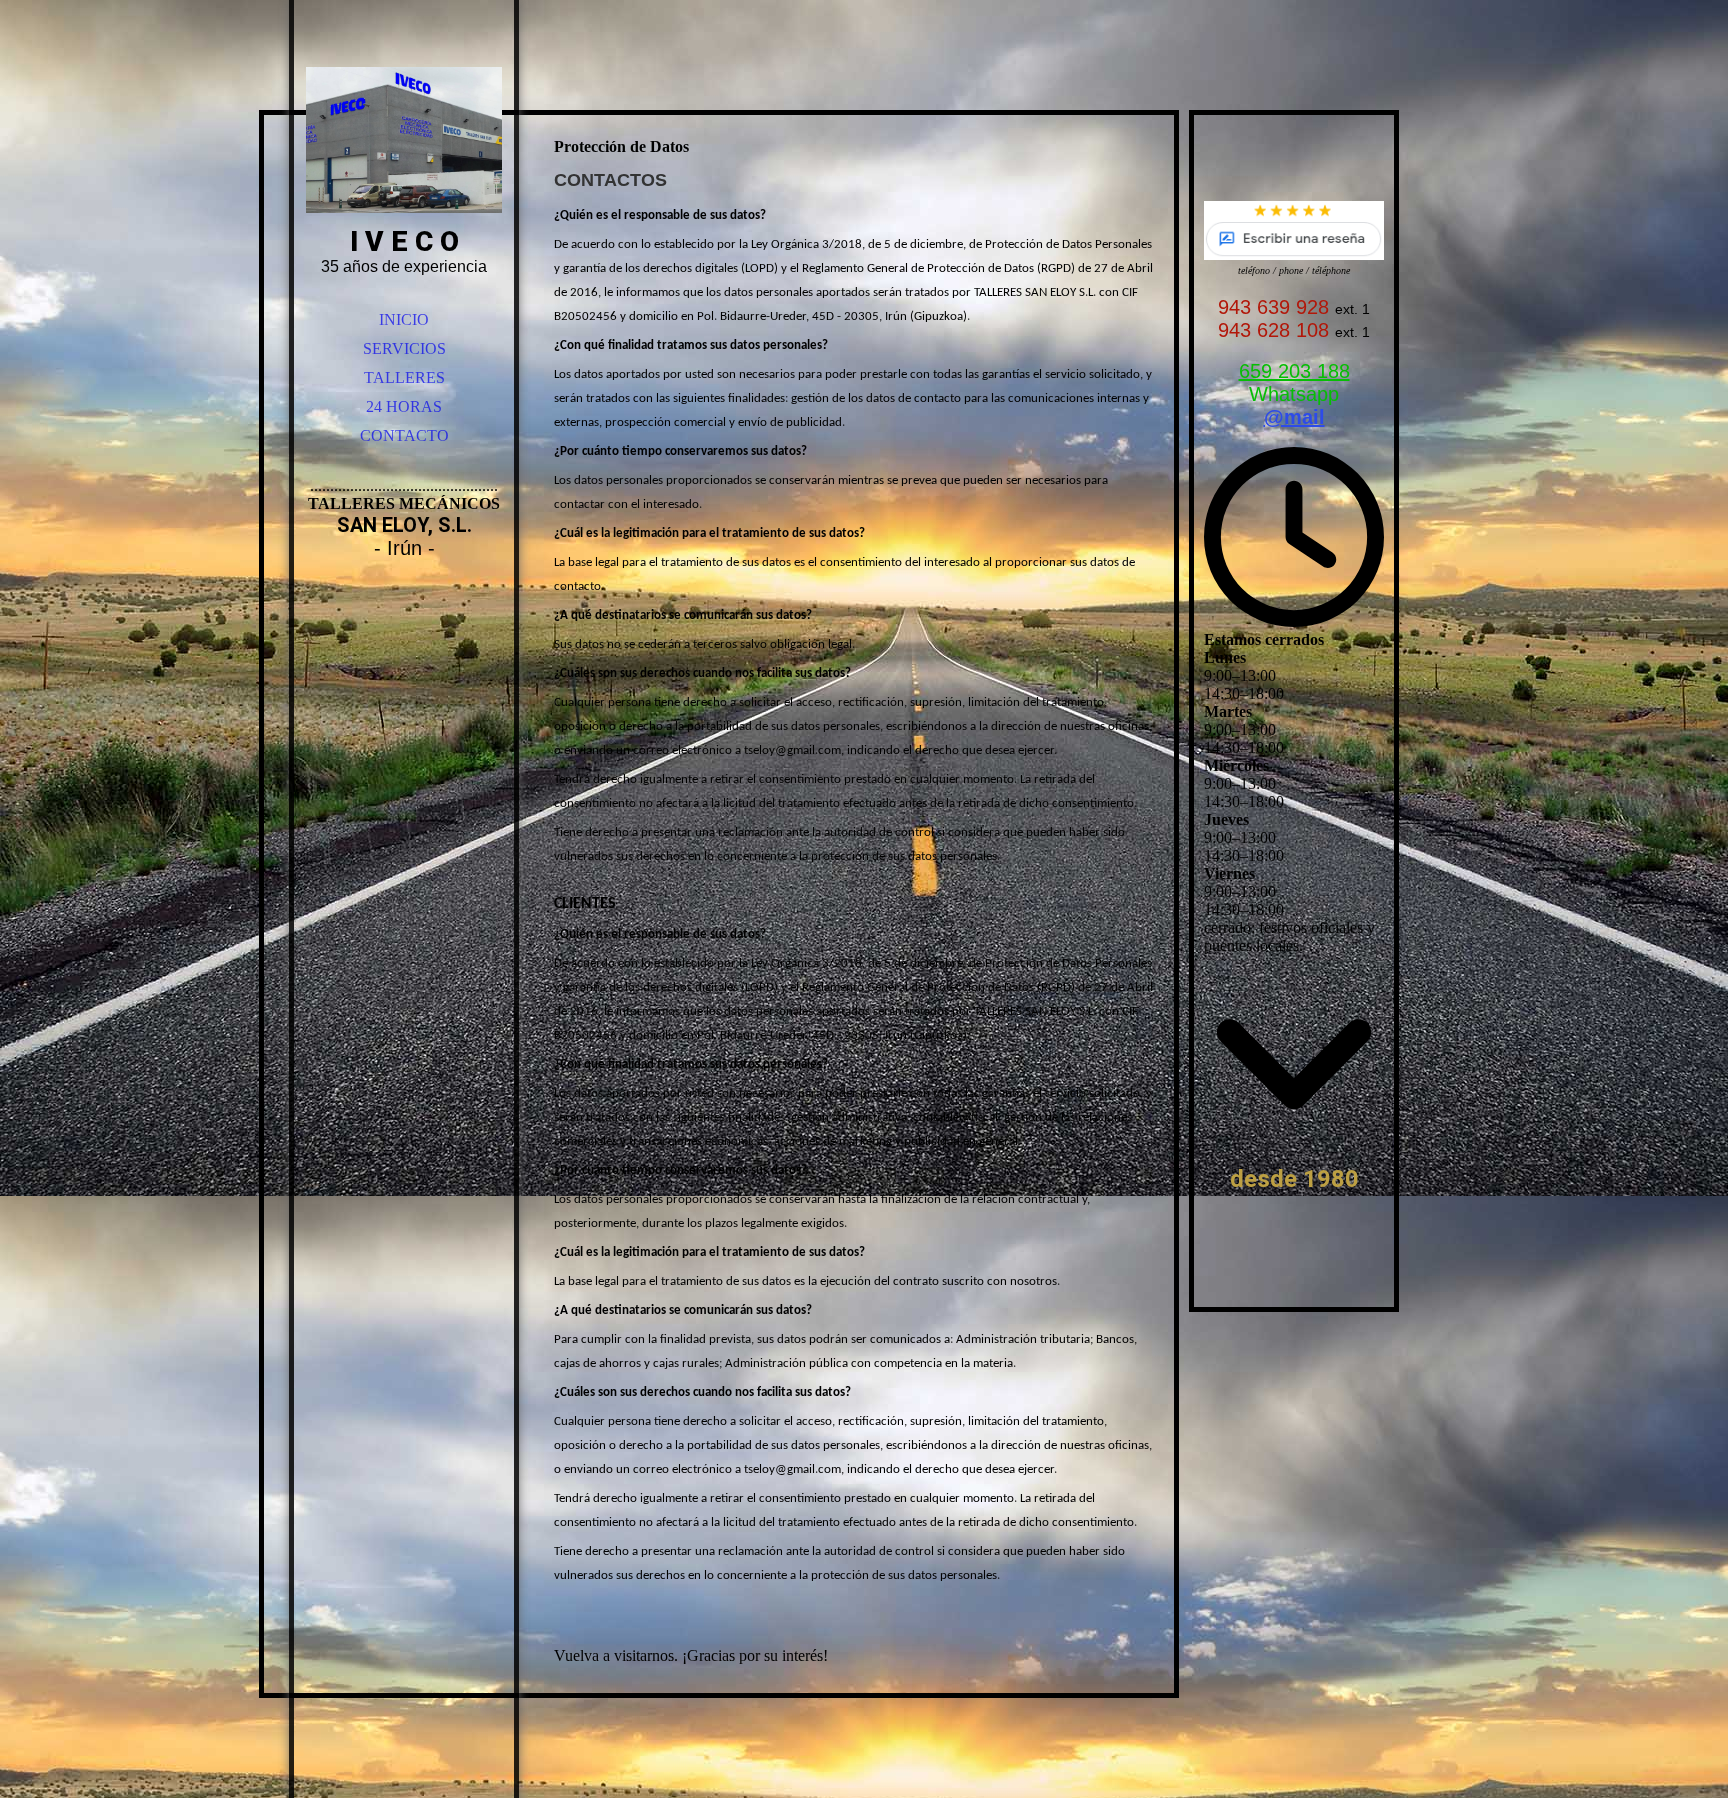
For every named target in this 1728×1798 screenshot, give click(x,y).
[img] (404, 140)
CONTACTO (404, 435)
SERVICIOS (404, 348)
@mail (1294, 417)
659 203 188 (1294, 371)
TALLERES (404, 377)
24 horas (404, 406)
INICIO (404, 319)
